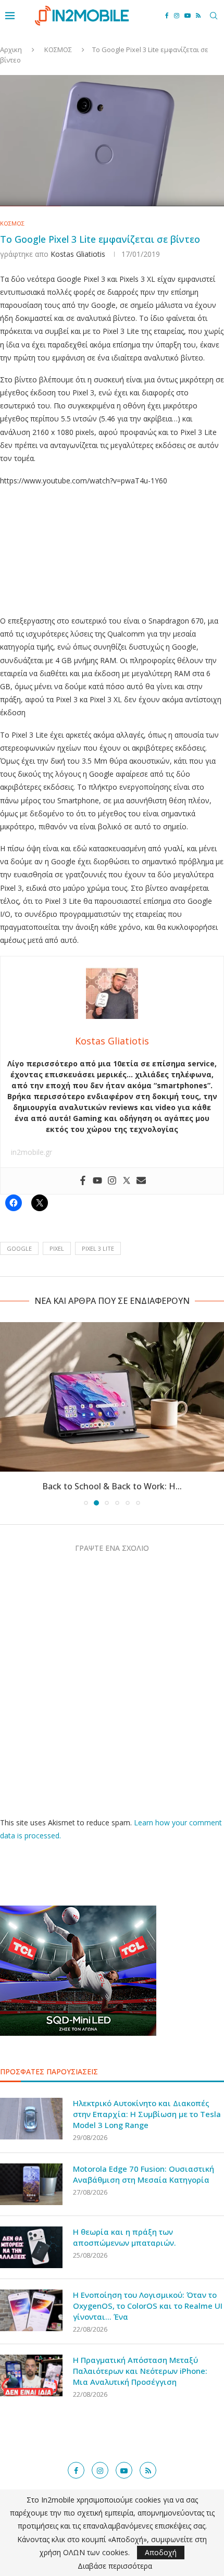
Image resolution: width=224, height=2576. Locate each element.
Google (19, 1248)
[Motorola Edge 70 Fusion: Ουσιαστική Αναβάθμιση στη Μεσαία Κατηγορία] (31, 2184)
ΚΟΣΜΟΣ (58, 49)
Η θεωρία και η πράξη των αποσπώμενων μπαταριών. (125, 2237)
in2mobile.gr (32, 1152)
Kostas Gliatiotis (78, 254)
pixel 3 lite (98, 1248)
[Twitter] (127, 1181)
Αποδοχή (161, 2552)
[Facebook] (167, 16)
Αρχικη (11, 49)
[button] (9, 1413)
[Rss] (198, 16)
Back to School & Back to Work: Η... (112, 1486)
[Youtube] (188, 16)
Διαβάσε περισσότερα (115, 2566)
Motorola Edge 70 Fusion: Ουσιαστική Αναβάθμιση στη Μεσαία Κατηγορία (144, 2174)
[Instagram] (177, 16)
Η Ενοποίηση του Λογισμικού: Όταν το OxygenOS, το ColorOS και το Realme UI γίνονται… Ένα (148, 2306)
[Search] (214, 16)
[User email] (141, 1181)
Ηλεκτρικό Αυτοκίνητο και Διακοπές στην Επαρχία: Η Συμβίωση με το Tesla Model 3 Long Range (147, 2114)
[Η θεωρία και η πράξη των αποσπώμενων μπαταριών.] (31, 2247)
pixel (57, 1248)
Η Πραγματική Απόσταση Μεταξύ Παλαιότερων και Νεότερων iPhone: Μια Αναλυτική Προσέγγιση (140, 2371)
